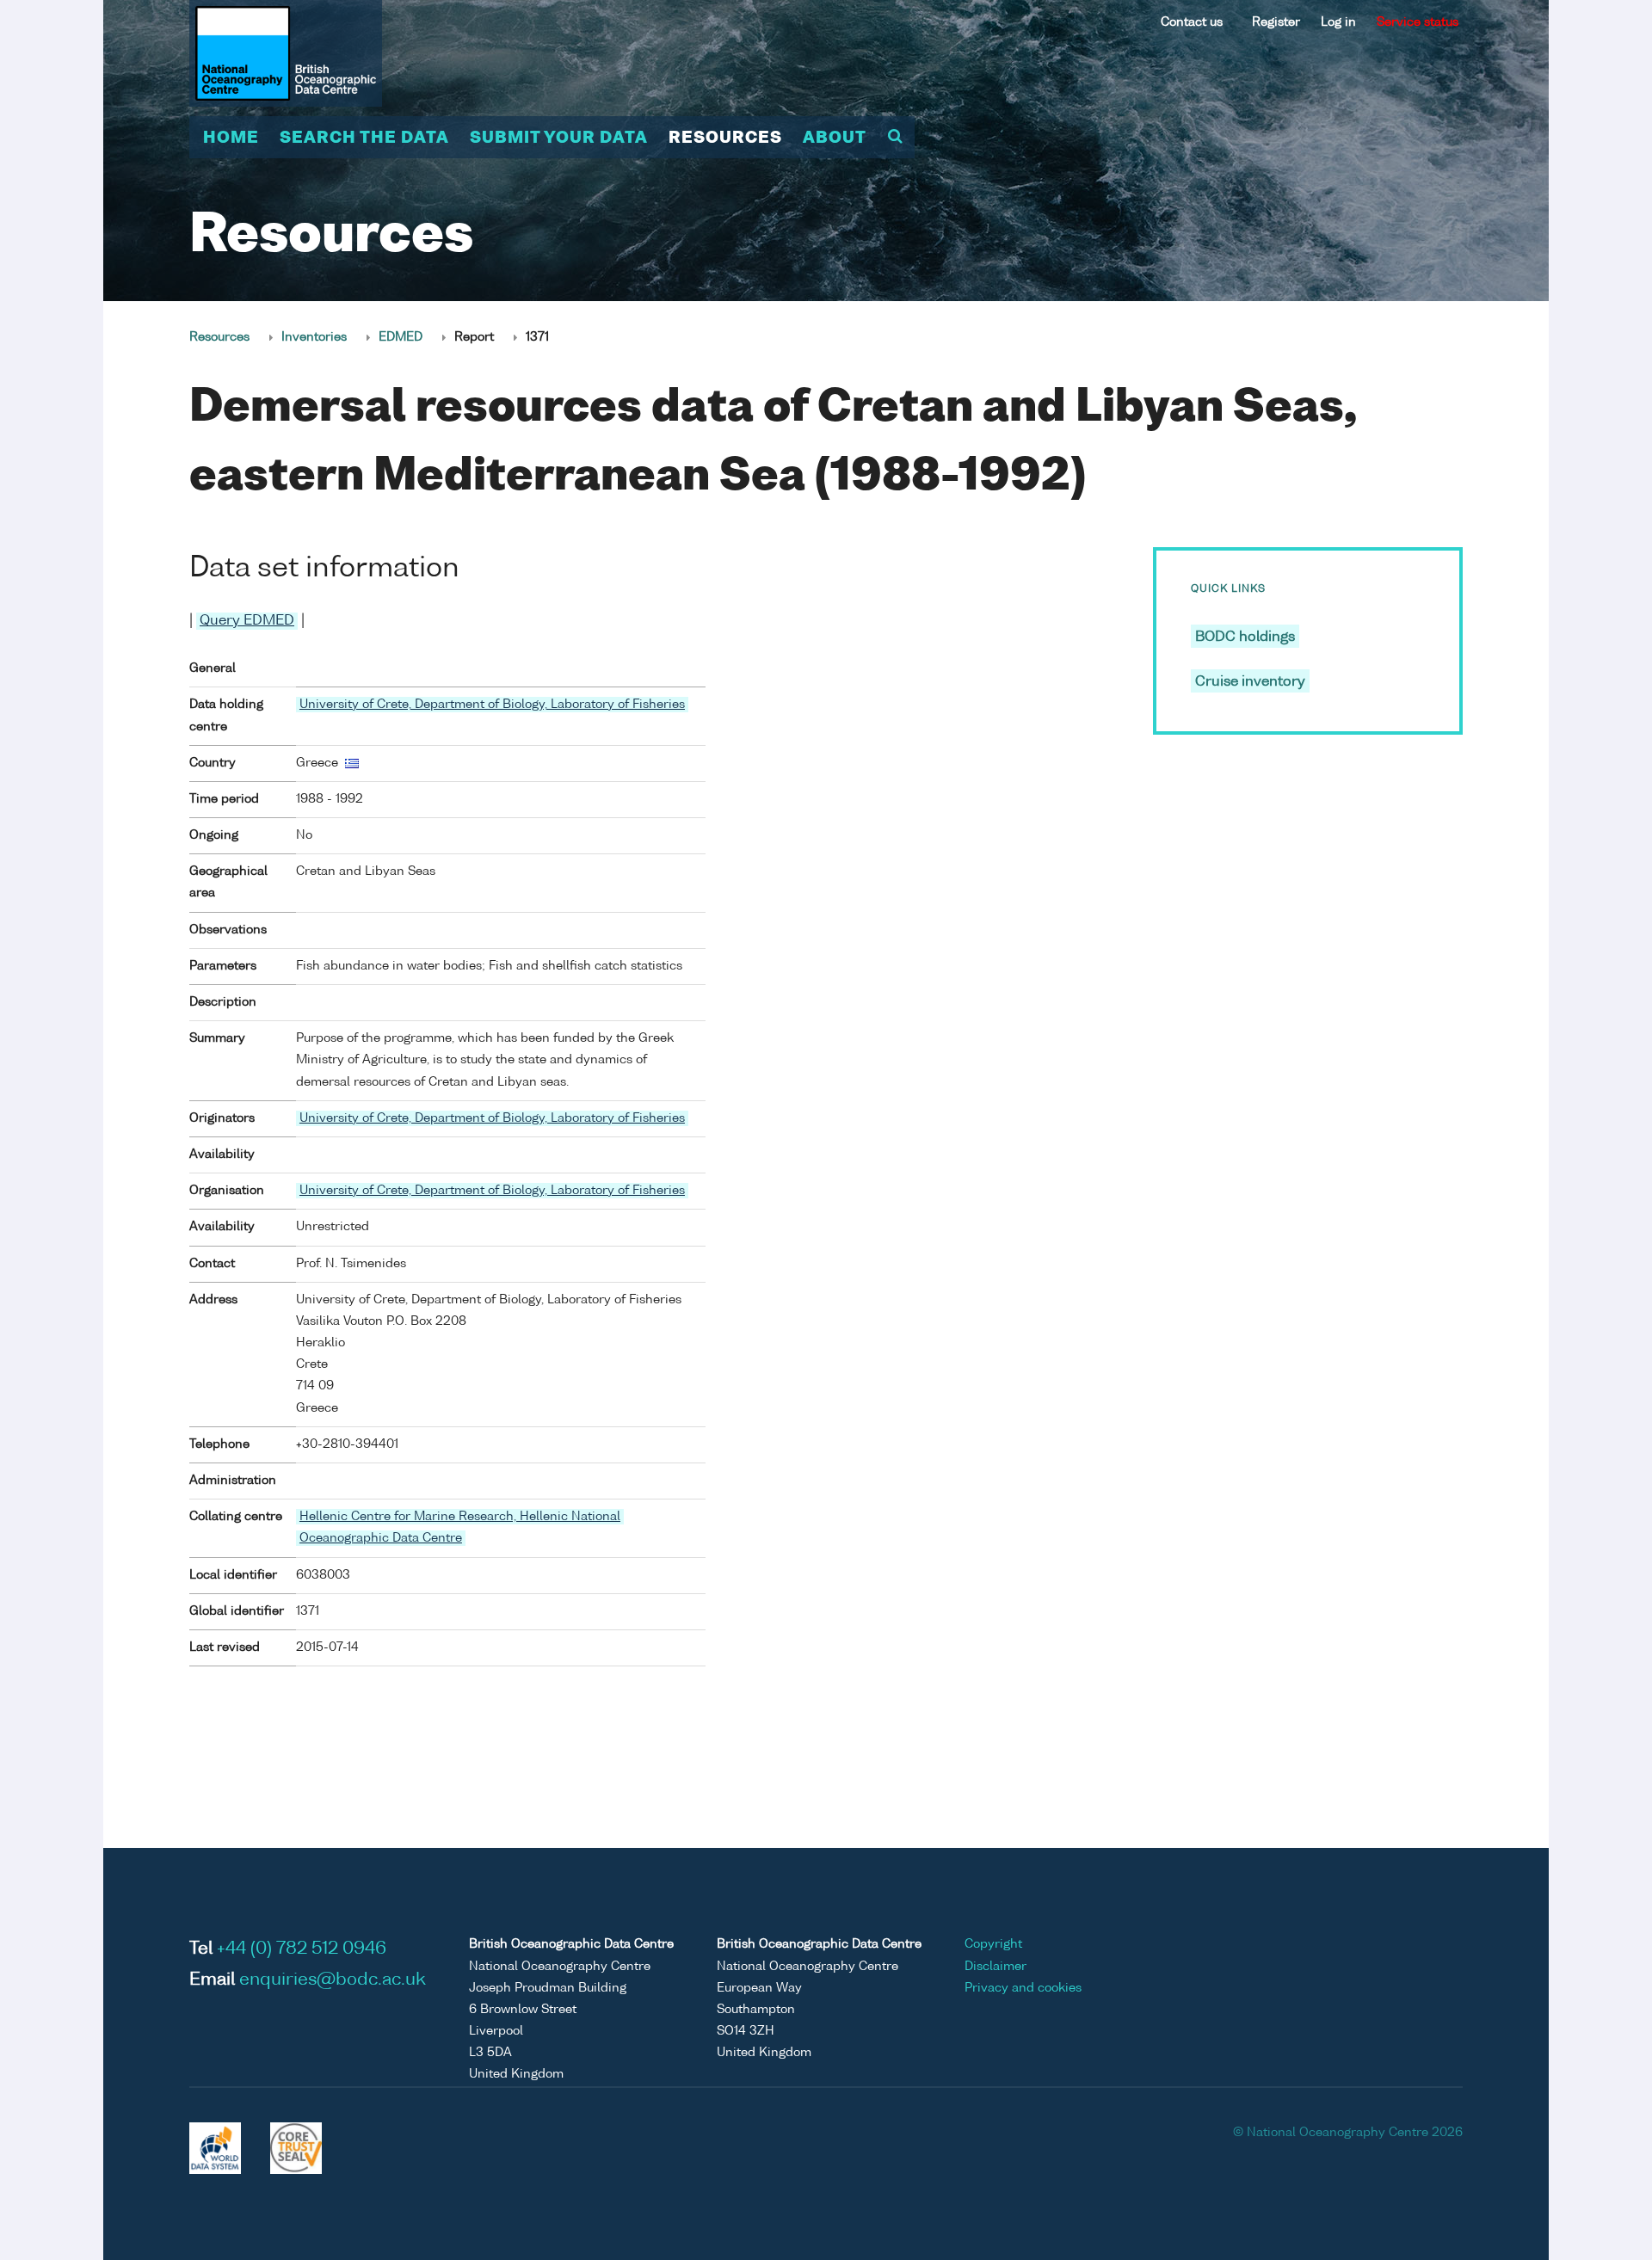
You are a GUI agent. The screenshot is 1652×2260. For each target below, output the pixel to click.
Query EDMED (247, 621)
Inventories (314, 337)
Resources (725, 139)
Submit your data (559, 139)
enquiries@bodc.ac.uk (333, 1980)
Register (1276, 22)
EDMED (401, 337)
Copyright (993, 1944)
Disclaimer (996, 1967)
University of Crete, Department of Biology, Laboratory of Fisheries (492, 705)
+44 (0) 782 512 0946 (302, 1949)
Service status (1418, 22)
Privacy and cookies (1023, 1988)
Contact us (1192, 22)
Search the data (364, 139)
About (835, 139)
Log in (1338, 22)
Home (231, 139)
